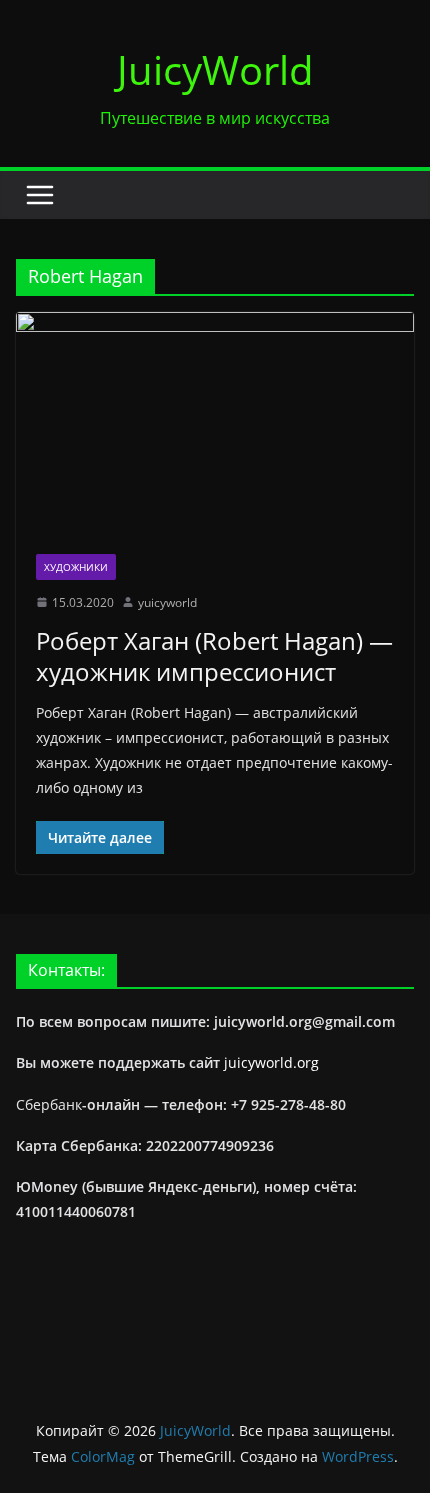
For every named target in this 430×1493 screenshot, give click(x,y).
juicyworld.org (271, 1062)
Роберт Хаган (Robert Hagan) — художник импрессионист (214, 656)
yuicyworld (167, 602)
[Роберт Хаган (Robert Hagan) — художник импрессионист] (215, 422)
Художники (76, 567)
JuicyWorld (215, 69)
